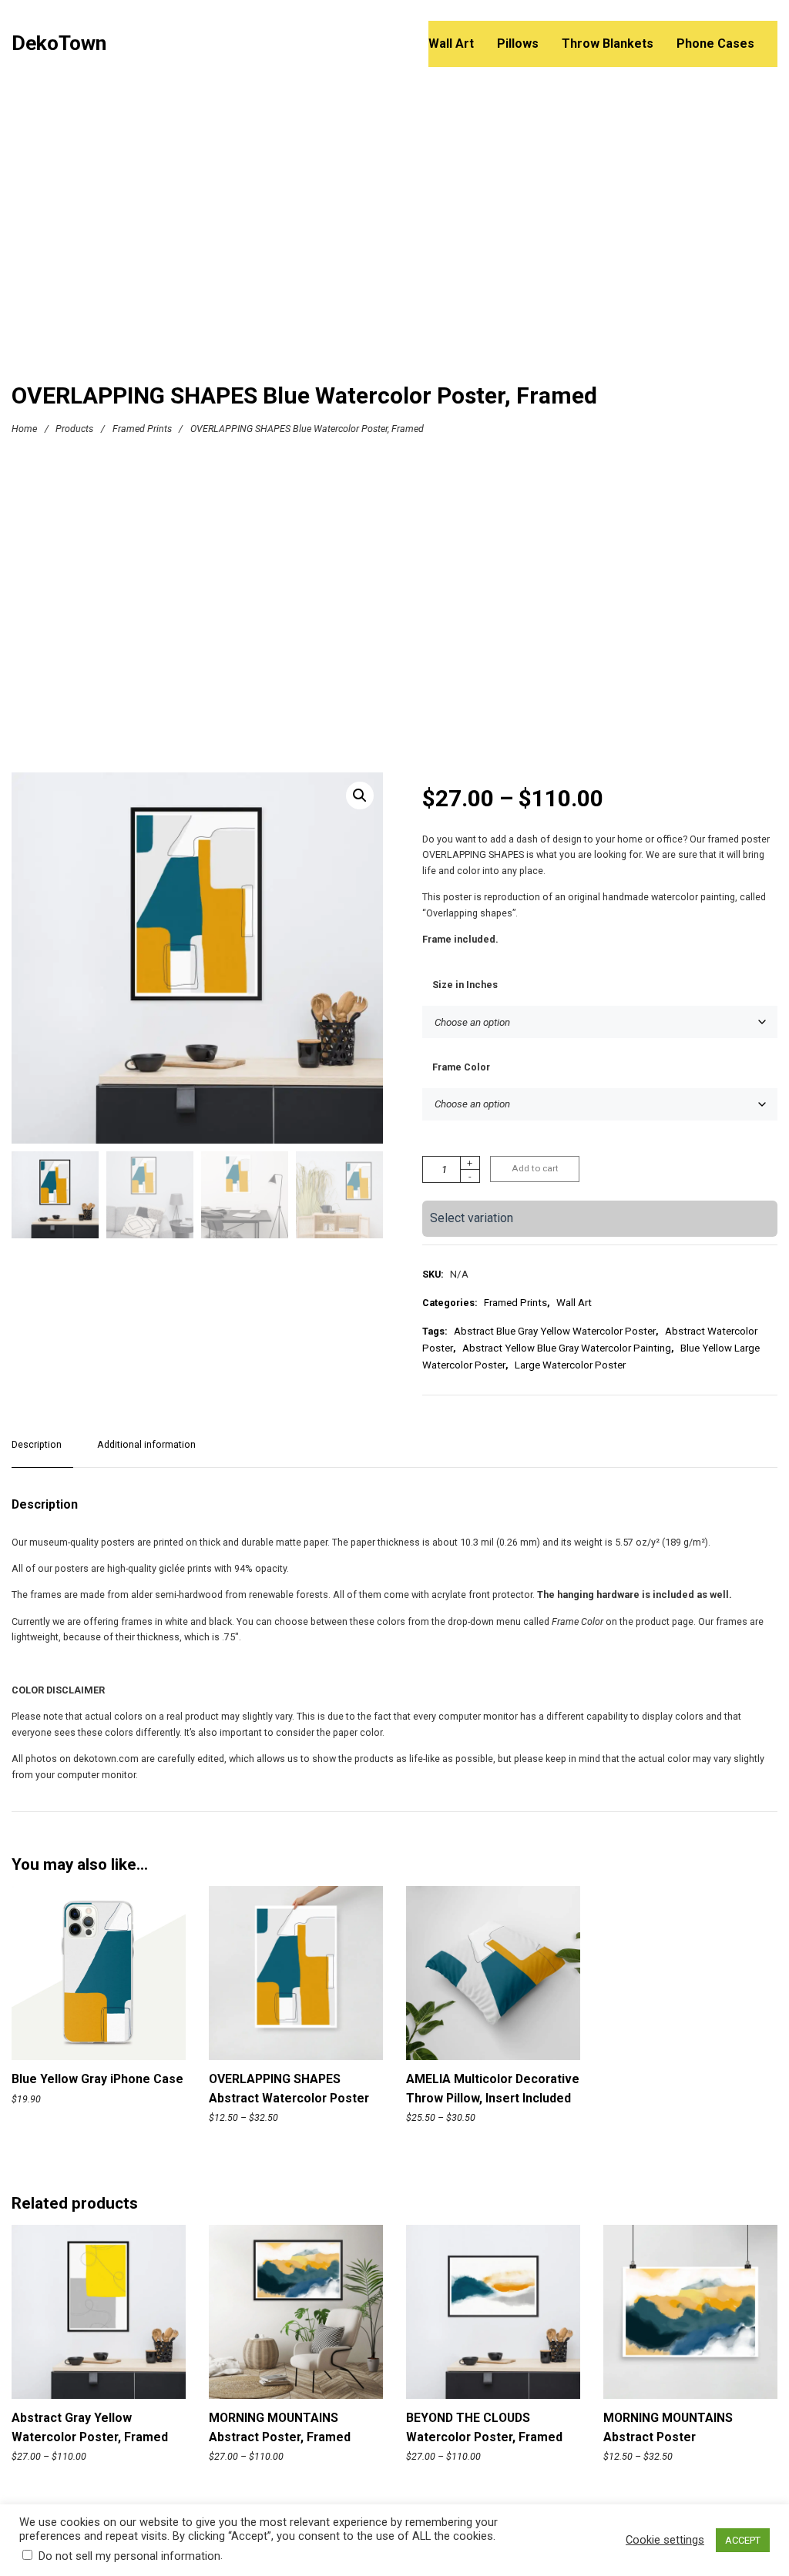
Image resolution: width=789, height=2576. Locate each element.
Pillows (518, 44)
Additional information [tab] (146, 1444)
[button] (360, 796)
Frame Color (461, 1067)
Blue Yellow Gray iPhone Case (97, 2079)
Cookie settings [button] (665, 2540)
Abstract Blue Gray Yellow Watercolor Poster (555, 1331)
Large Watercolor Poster (570, 1365)
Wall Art (451, 44)
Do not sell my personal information (129, 2556)
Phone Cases (715, 44)
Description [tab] (37, 1444)
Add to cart (535, 1168)
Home (24, 429)
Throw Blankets (608, 44)
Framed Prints (142, 429)
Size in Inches (465, 985)
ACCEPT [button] (743, 2540)
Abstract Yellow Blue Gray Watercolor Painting (567, 1348)
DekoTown (59, 44)
